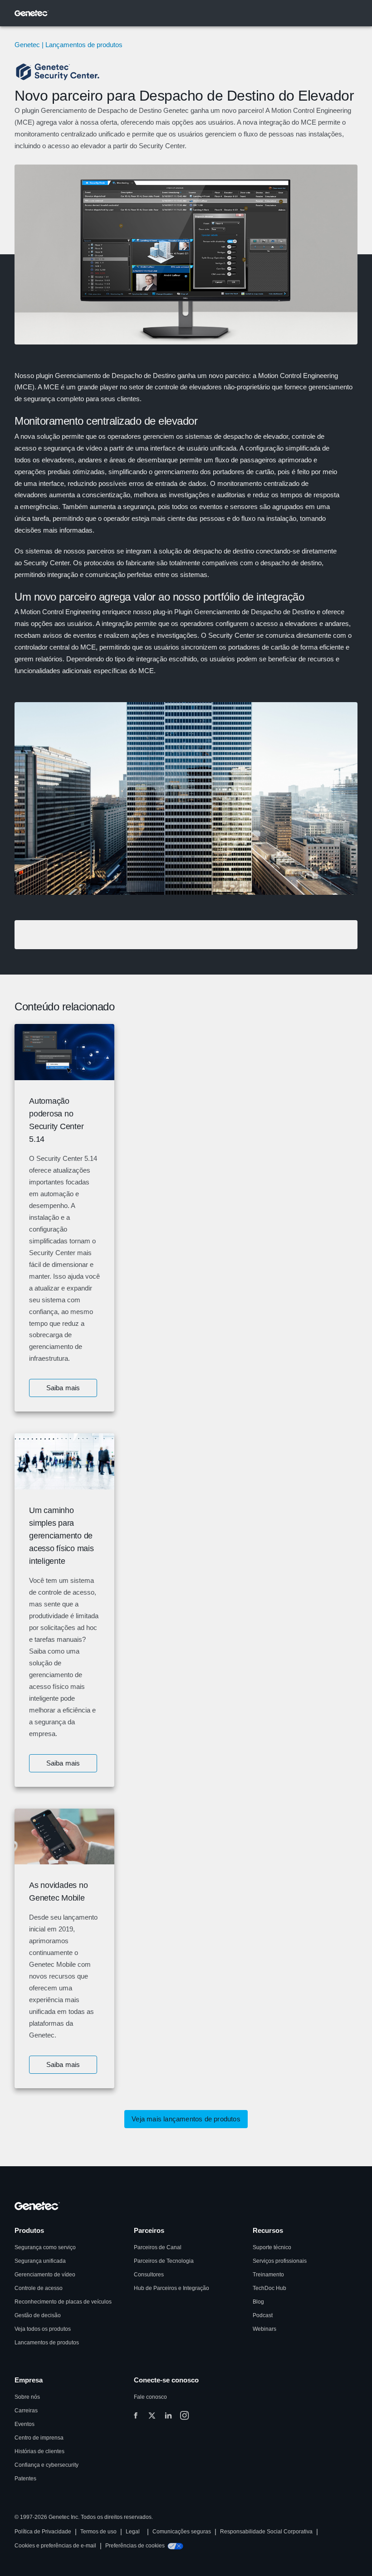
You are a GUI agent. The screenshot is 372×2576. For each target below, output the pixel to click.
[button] (63, 1388)
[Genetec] (32, 13)
